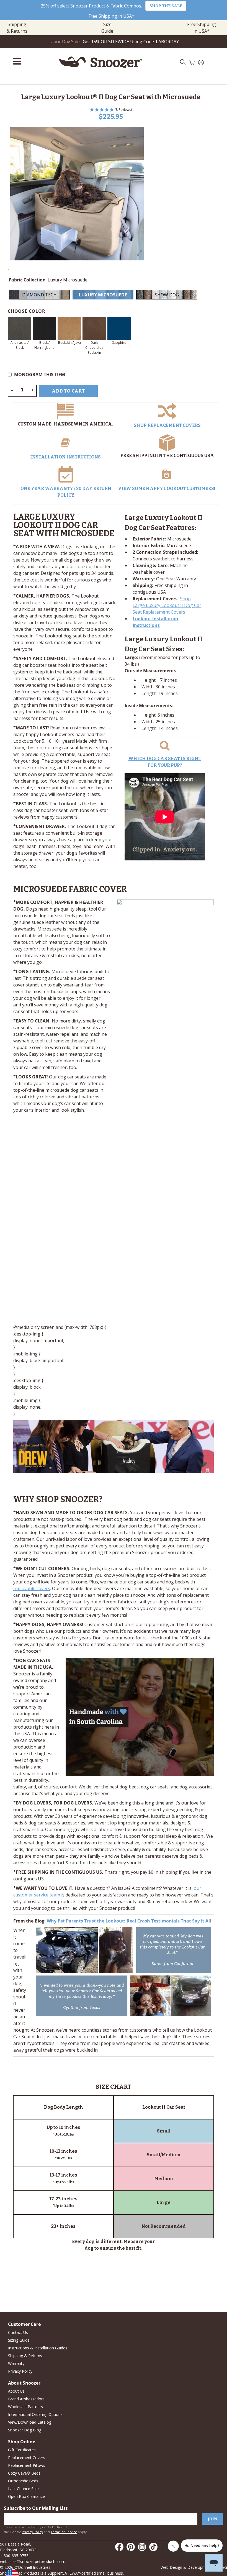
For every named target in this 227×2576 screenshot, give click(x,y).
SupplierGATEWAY (64, 2573)
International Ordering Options (35, 2414)
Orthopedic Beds (23, 2481)
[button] (111, 110)
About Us (16, 2391)
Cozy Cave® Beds (24, 2473)
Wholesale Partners (25, 2407)
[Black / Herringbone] (44, 328)
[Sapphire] (119, 328)
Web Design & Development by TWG (194, 2567)
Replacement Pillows (27, 2465)
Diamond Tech (39, 295)
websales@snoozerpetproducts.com (33, 2561)
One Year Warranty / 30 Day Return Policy (66, 492)
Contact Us (18, 2332)
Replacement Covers (27, 2458)
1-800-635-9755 (14, 2556)
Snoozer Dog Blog (25, 2430)
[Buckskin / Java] (69, 328)
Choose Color (27, 311)
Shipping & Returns (17, 28)
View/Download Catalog (30, 2422)
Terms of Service (64, 2532)
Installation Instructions (65, 457)
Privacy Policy (20, 2371)
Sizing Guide (19, 2340)
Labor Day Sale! (65, 42)
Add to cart (68, 391)
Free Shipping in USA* (111, 16)
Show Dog (167, 295)
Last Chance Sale (23, 2489)
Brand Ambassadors (26, 2399)
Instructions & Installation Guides (38, 2348)
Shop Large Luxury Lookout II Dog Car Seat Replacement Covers (167, 605)
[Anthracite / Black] (20, 328)
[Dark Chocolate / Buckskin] (94, 328)
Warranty (16, 2363)
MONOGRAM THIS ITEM (40, 375)
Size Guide (107, 28)
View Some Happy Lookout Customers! (167, 489)
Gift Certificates (22, 2450)
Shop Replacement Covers (167, 425)
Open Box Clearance (26, 2496)
